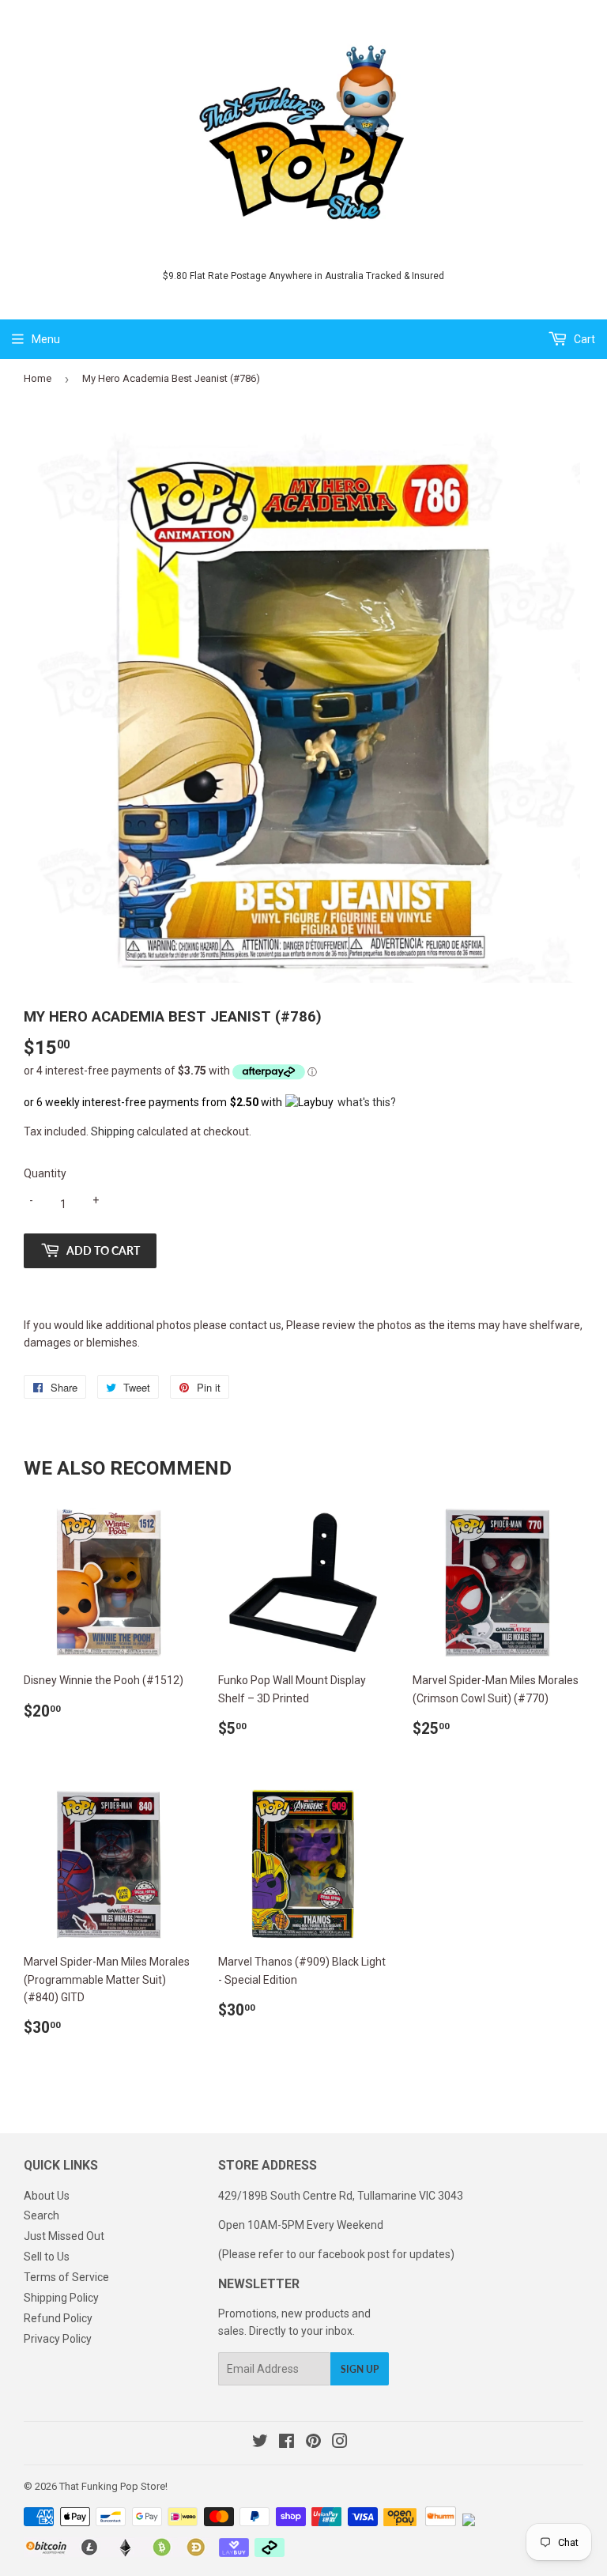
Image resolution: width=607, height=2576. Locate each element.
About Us (47, 2196)
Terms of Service (66, 2277)
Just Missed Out (64, 2236)
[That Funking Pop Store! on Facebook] (287, 2443)
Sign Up (360, 2369)
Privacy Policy (58, 2339)
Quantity (45, 1173)
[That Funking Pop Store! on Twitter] (260, 2443)
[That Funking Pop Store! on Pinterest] (313, 2443)
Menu (46, 339)
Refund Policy (58, 2318)
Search (41, 2215)
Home (38, 378)
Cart (583, 339)
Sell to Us (47, 2257)
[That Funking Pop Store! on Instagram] (340, 2443)
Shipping (113, 1131)
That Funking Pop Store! (113, 2486)
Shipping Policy (61, 2298)
